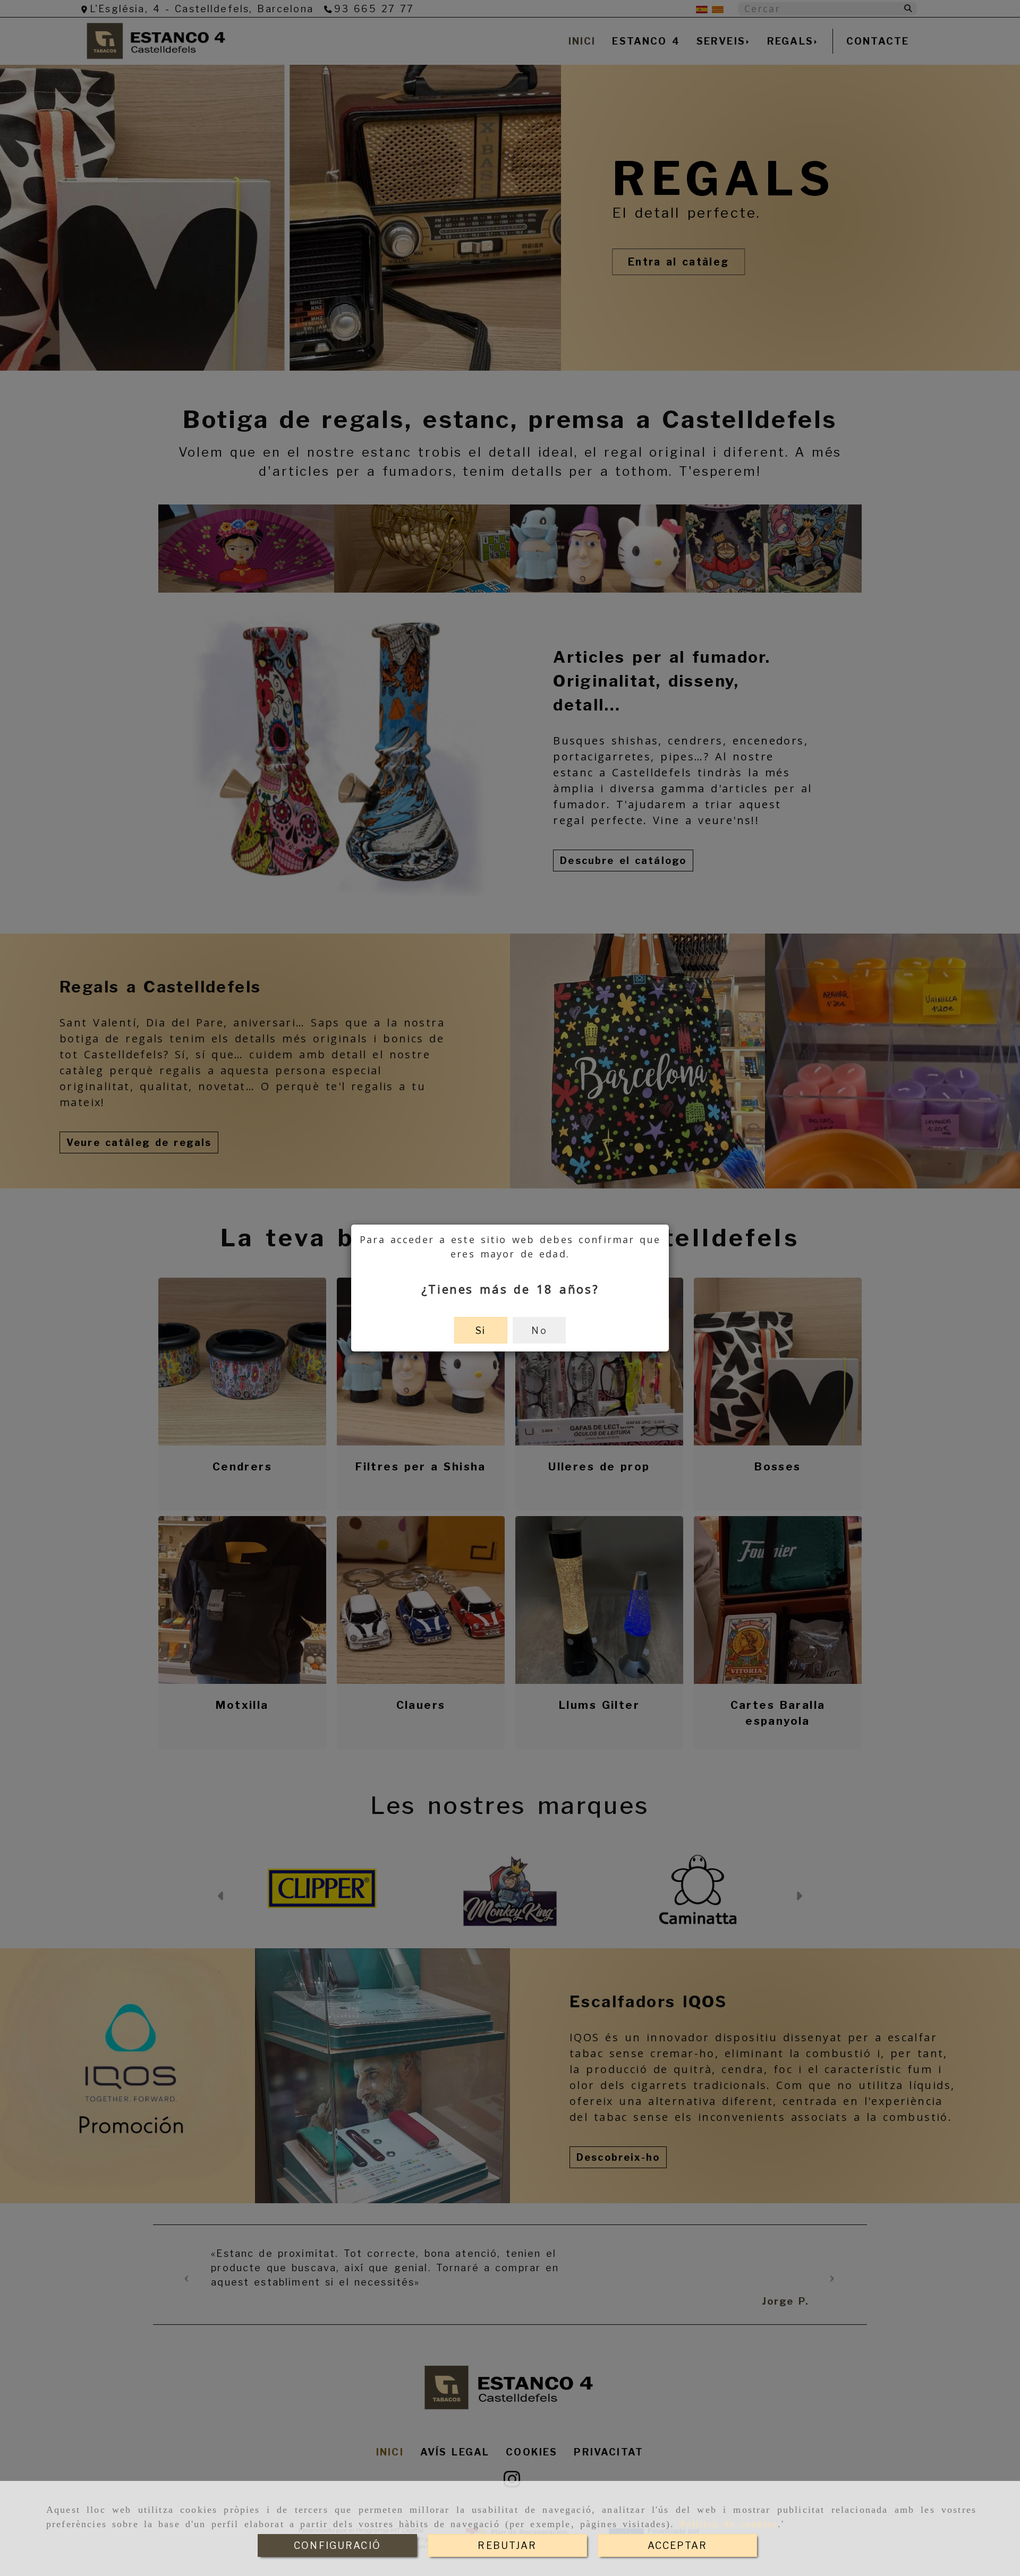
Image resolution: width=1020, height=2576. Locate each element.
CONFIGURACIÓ (337, 2545)
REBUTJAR (507, 2545)
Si (481, 1330)
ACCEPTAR (677, 2545)
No (539, 1330)
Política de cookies (729, 2524)
